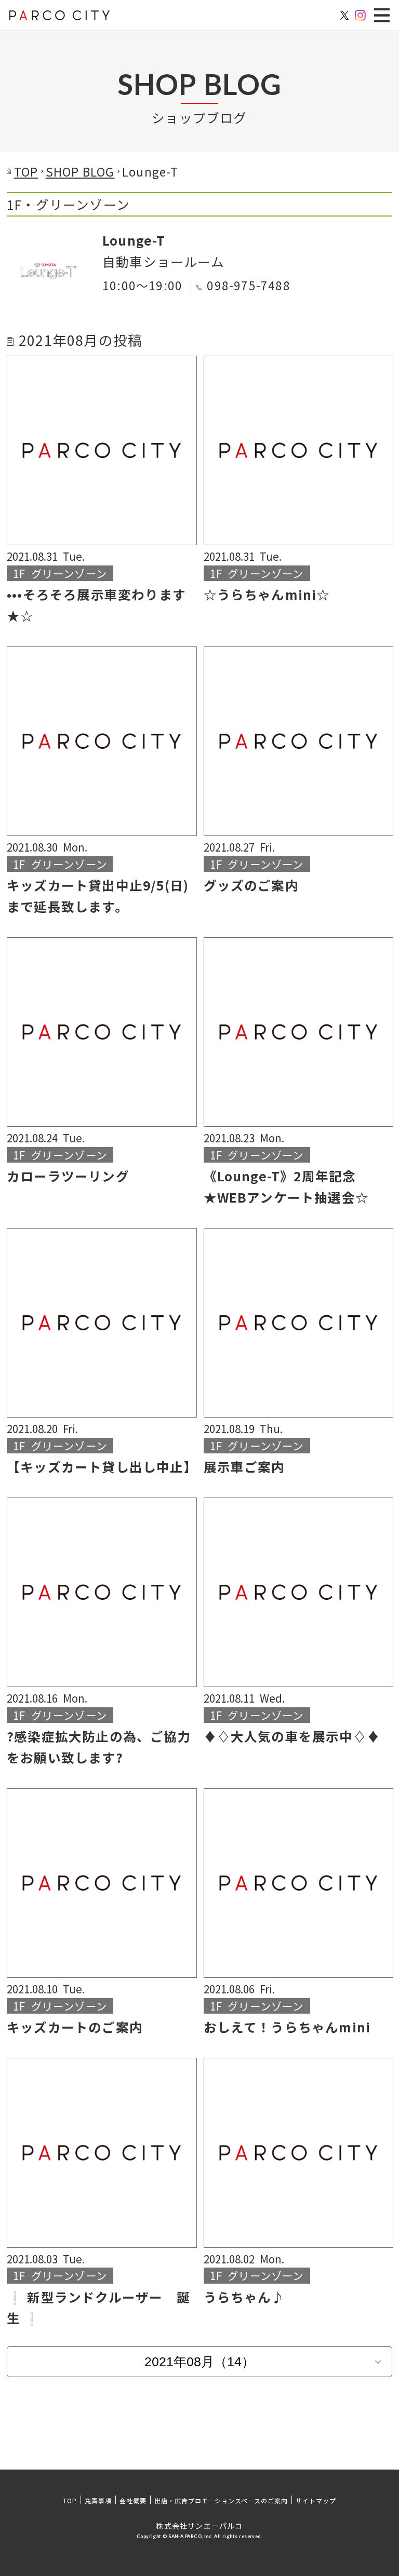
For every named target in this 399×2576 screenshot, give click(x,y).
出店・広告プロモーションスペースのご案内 (221, 2500)
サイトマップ (316, 2500)
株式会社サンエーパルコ (199, 2526)
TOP (70, 2500)
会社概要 (133, 2500)
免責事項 (98, 2500)
